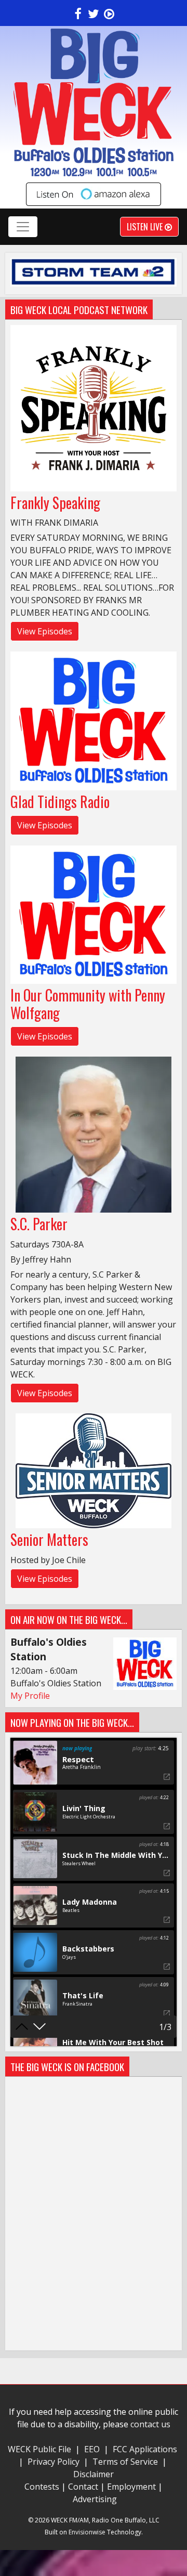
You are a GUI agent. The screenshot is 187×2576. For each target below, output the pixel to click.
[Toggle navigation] (23, 227)
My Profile (30, 1696)
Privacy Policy (54, 2462)
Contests (42, 2487)
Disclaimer (94, 2474)
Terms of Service (127, 2462)
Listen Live (146, 227)
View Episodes (45, 631)
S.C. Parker (39, 1224)
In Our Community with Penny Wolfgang (88, 1004)
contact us (150, 2424)
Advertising (95, 2499)
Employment (131, 2487)
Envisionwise (87, 2532)
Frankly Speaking (55, 503)
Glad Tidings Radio (60, 802)
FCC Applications (145, 2449)
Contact (83, 2487)
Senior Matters (49, 1539)
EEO (92, 2449)
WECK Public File (39, 2449)
